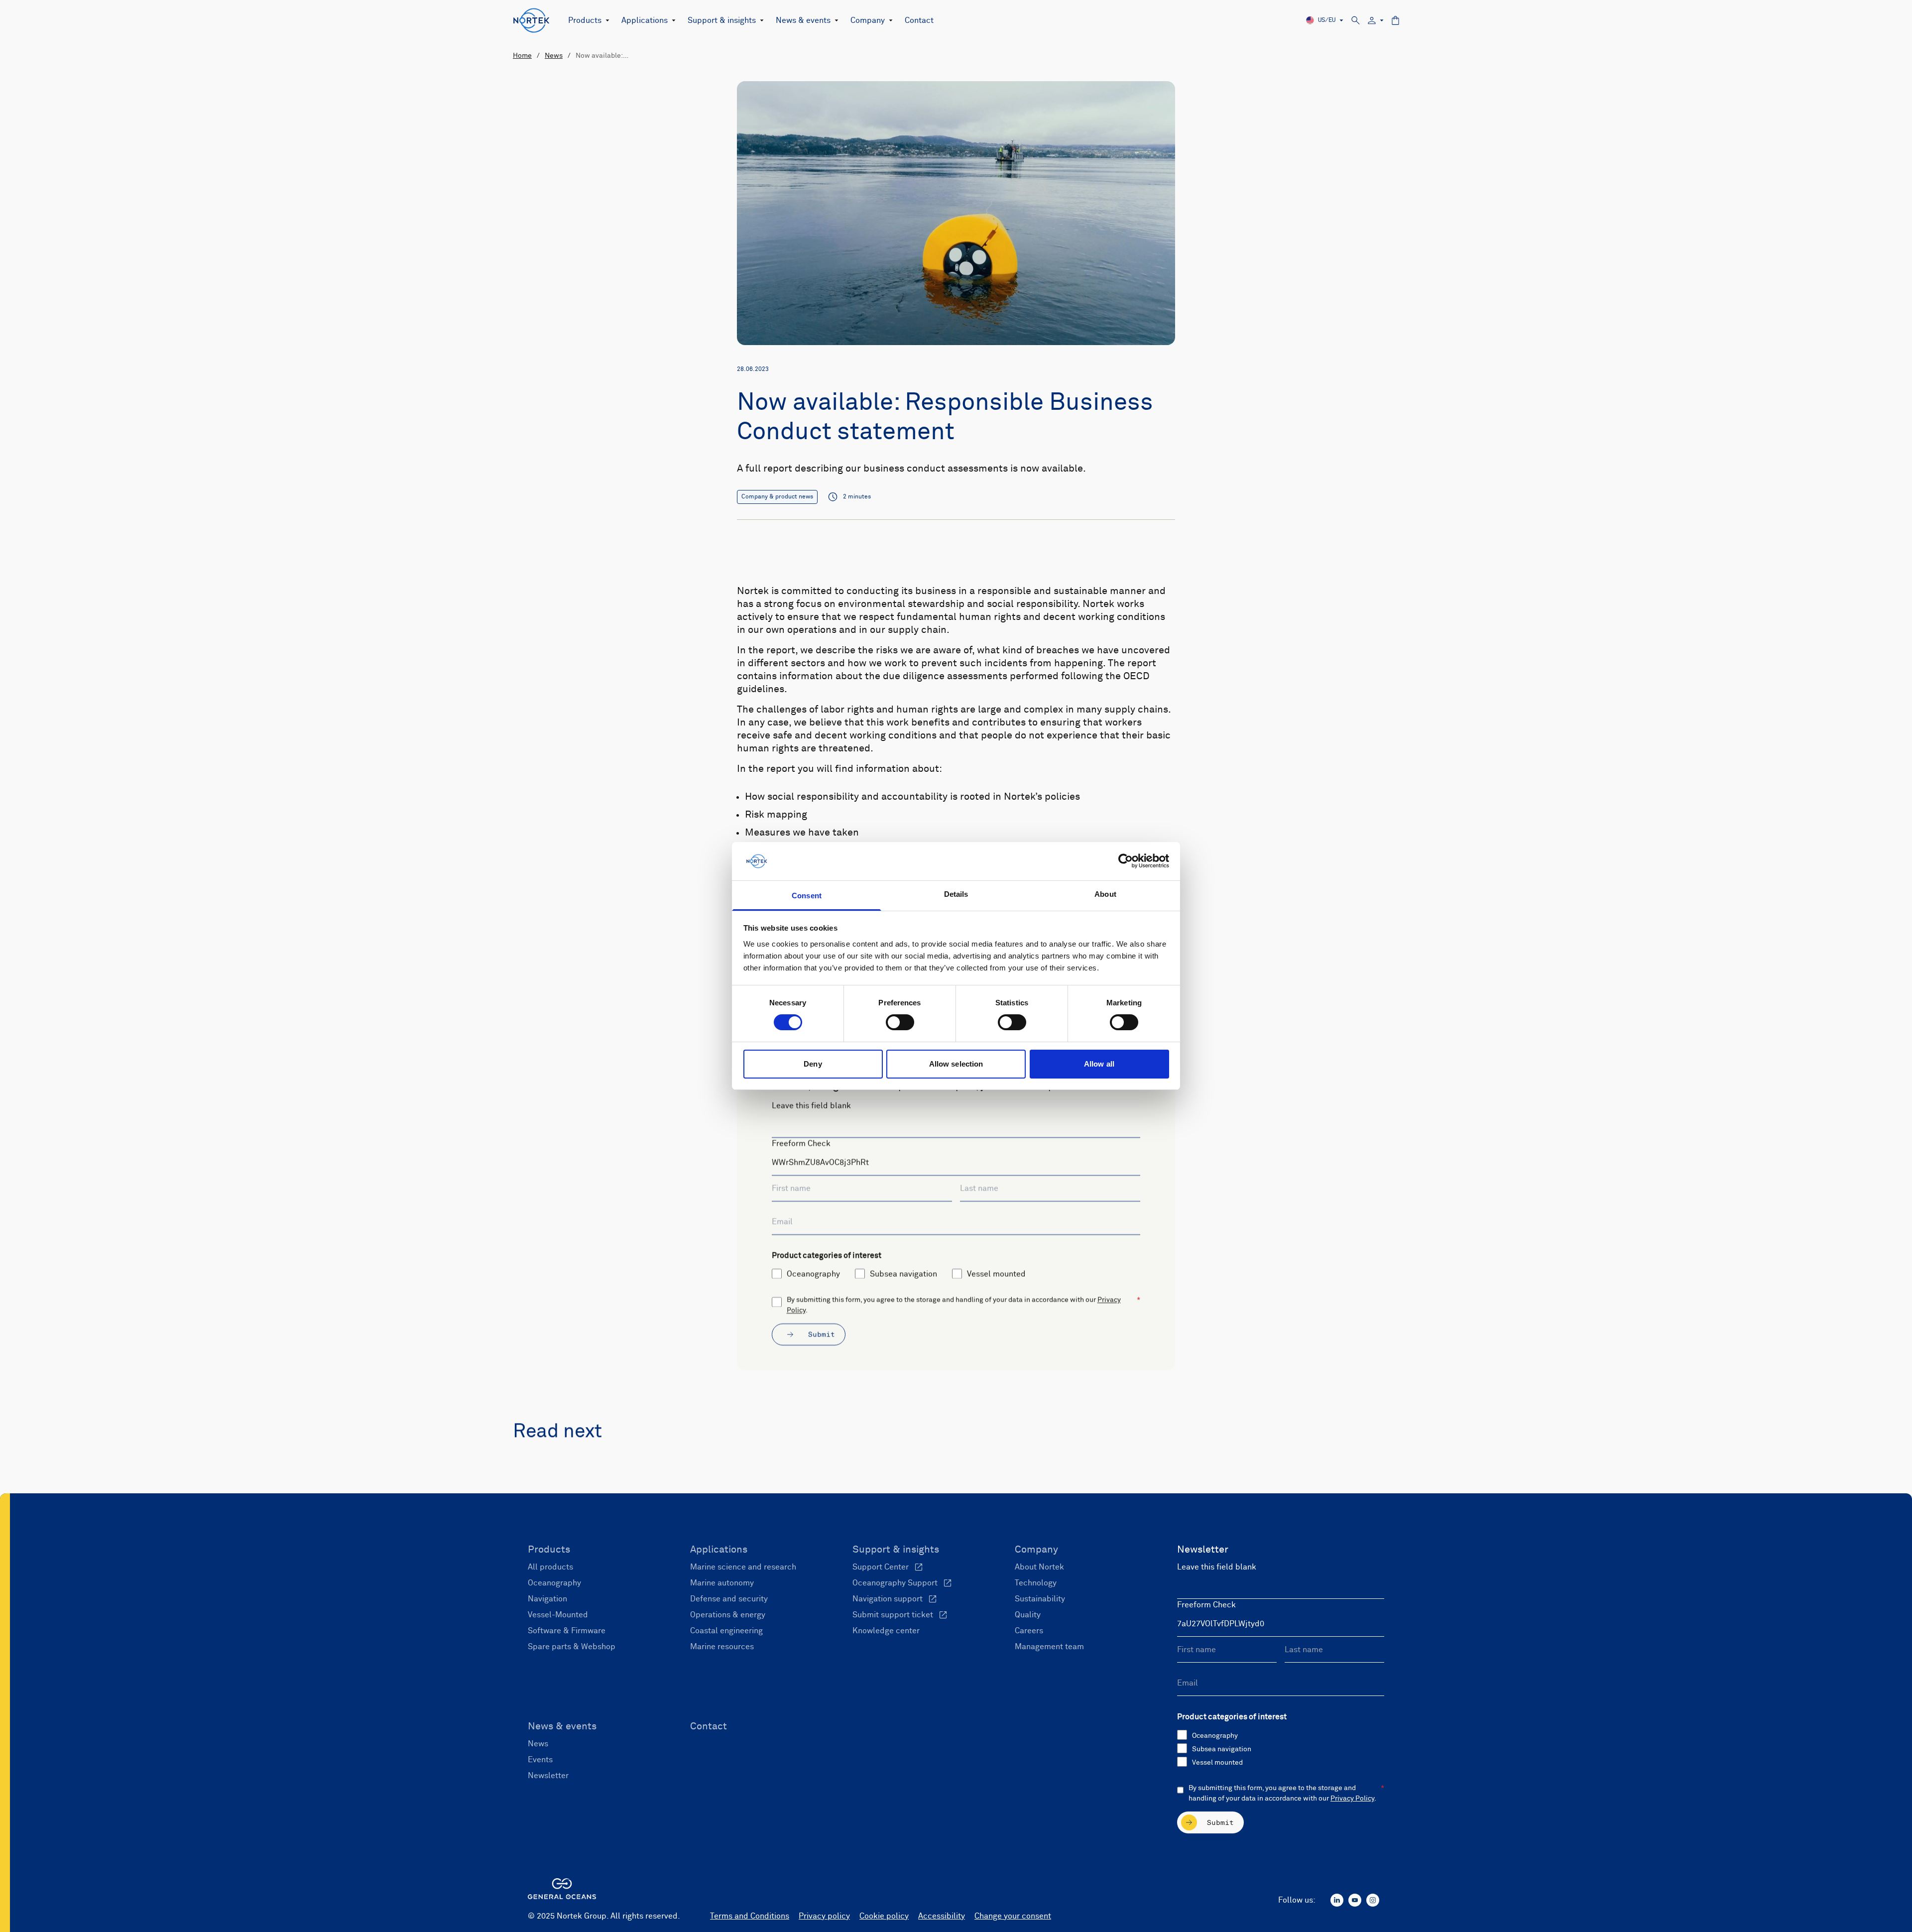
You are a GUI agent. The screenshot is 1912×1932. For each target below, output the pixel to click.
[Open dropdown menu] (605, 20)
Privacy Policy (1352, 1799)
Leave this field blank (811, 1106)
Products (585, 20)
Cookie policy (884, 1916)
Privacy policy (824, 1916)
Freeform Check (801, 1144)
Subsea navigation (903, 1274)
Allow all (1099, 1064)
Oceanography (813, 1274)
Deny (813, 1064)
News (554, 56)
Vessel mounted (996, 1274)
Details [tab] (956, 894)
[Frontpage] (532, 20)
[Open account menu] (1376, 21)
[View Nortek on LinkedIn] (1337, 1900)
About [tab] (1105, 894)
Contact (919, 20)
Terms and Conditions (750, 1916)
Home (522, 56)
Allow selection (956, 1064)
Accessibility (942, 1916)
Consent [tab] (807, 896)
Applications (645, 20)
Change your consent (1013, 1916)
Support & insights (722, 20)
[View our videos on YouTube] (1355, 1900)
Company (868, 20)
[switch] (900, 1022)
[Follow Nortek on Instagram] (1373, 1900)
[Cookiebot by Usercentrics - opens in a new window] (1126, 861)
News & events (803, 20)
